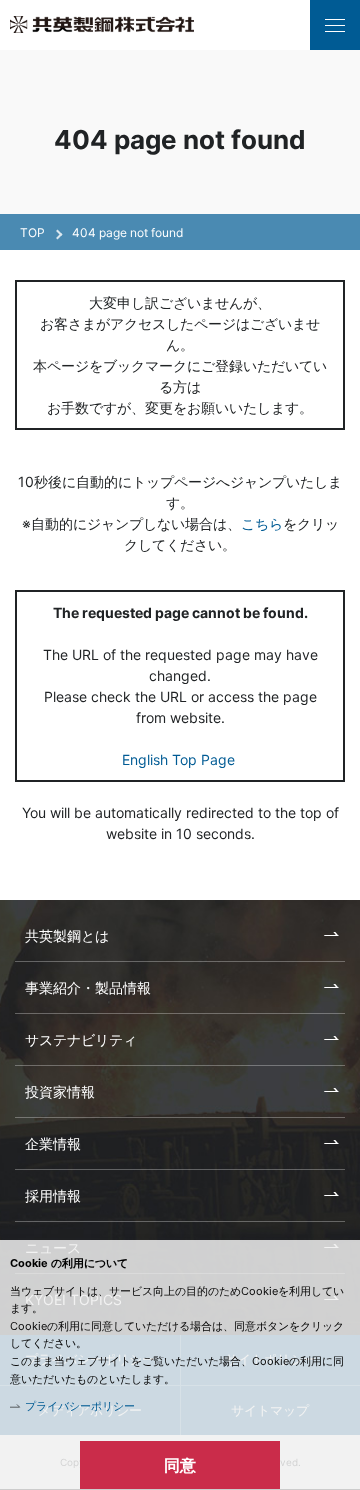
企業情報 (53, 1143)
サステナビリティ (81, 1039)
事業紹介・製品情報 (88, 987)
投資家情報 (60, 1091)
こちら (262, 523)
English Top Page (180, 759)
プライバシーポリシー (80, 1406)
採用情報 (53, 1195)
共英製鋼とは (67, 935)
